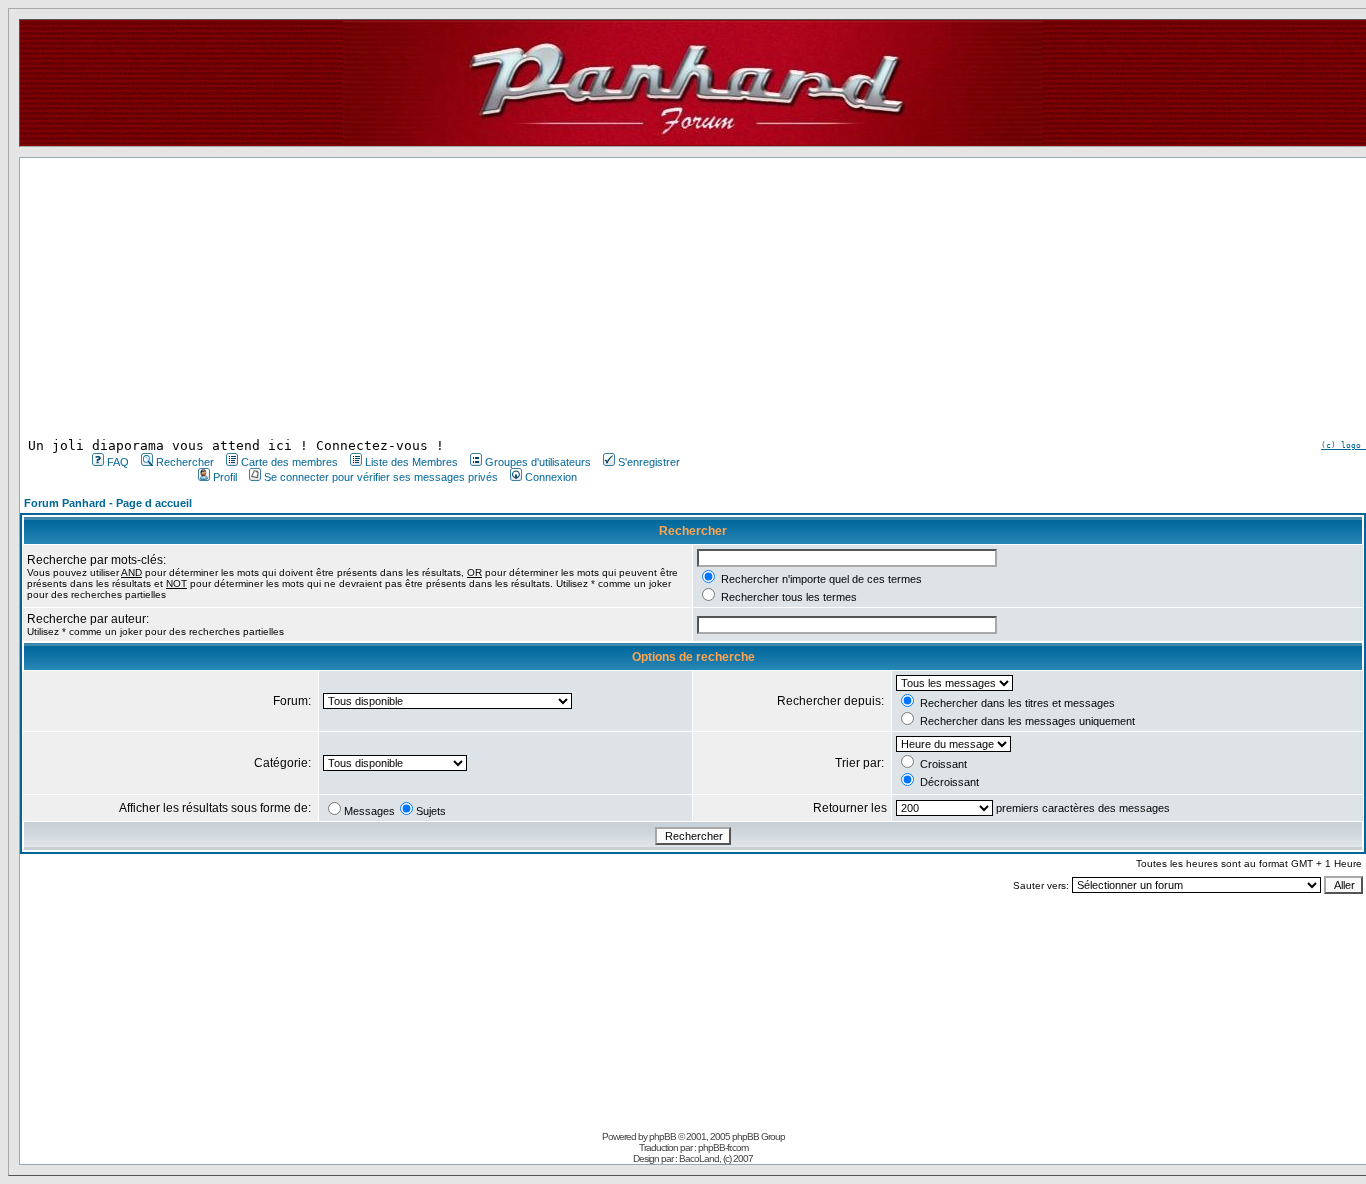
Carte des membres (289, 462)
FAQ (118, 462)
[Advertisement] (384, 298)
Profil (225, 477)
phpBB (662, 1136)
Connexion (551, 477)
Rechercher (185, 462)
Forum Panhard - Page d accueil (108, 503)
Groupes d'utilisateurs (538, 462)
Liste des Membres (411, 462)
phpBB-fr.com (723, 1147)
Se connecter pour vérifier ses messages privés (381, 477)
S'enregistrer (649, 462)
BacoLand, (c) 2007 (716, 1158)
